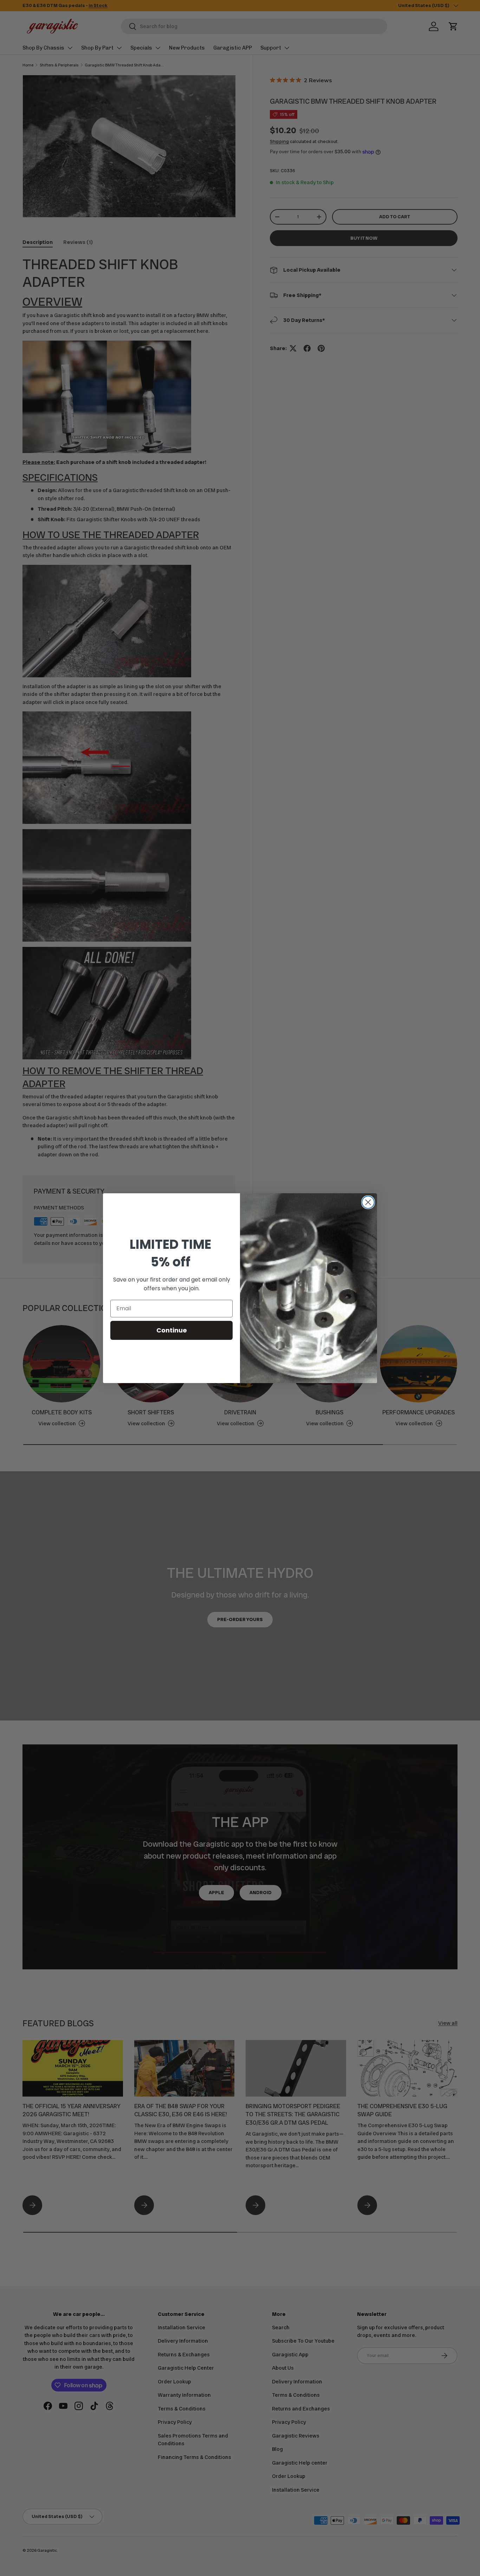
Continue (172, 1330)
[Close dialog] (368, 1202)
